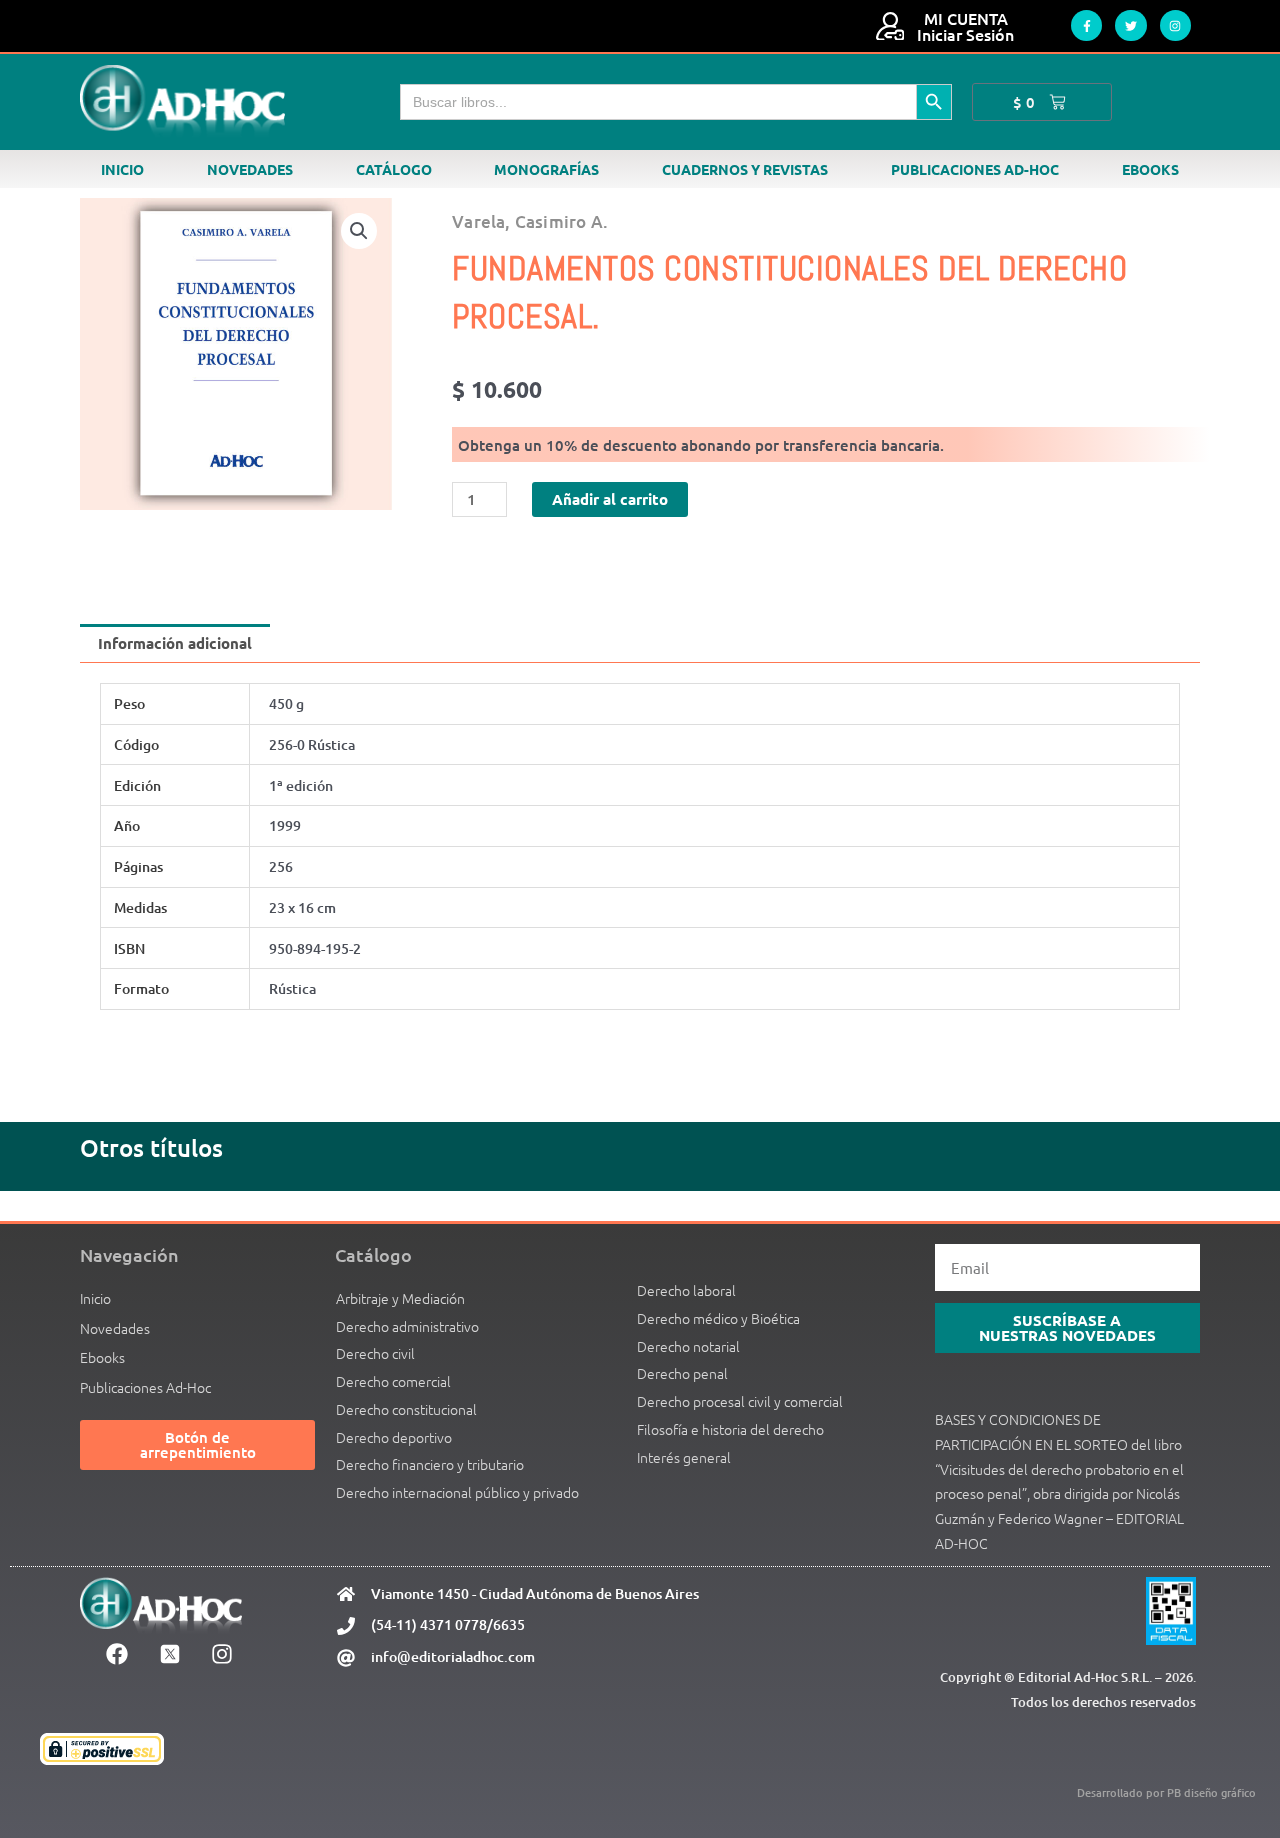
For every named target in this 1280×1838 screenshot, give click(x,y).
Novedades (250, 169)
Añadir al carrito (610, 499)
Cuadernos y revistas (745, 169)
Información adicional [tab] (175, 643)
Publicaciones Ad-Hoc (975, 169)
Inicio (122, 169)
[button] (359, 231)
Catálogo (394, 169)
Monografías (546, 169)
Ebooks (1150, 169)
